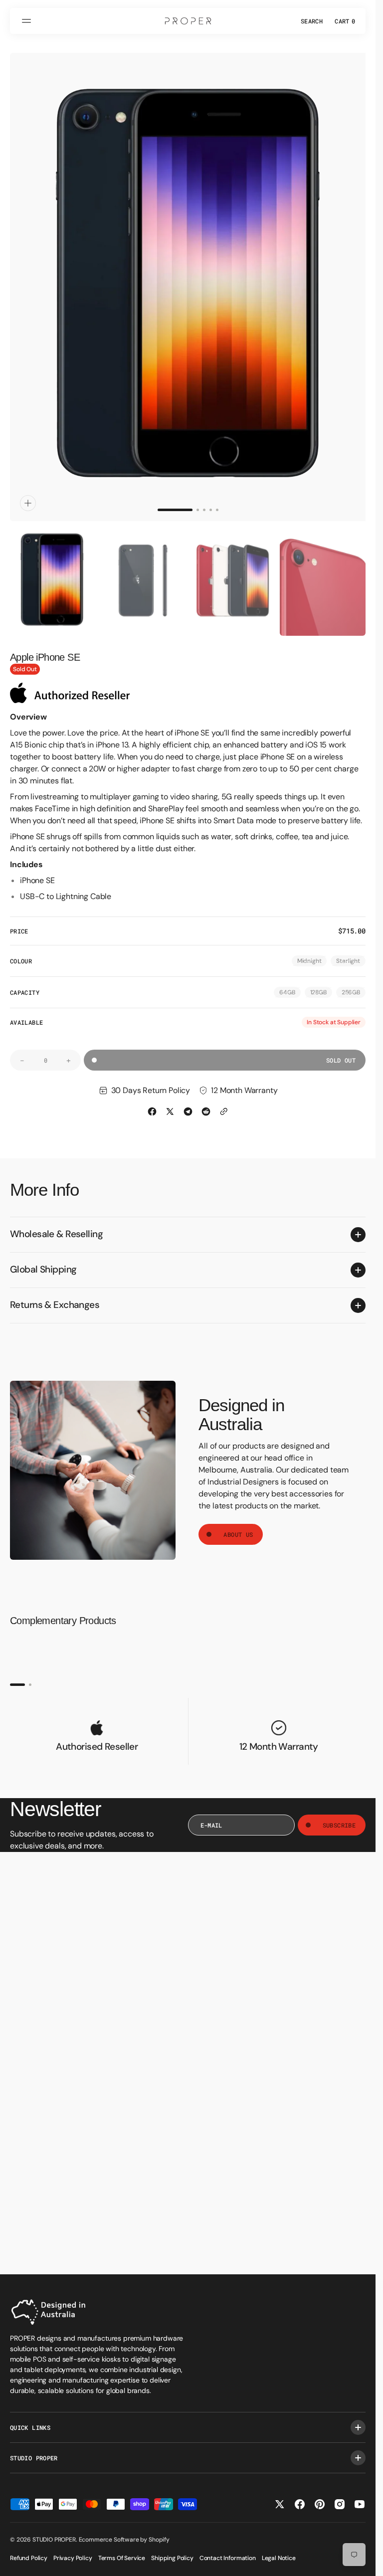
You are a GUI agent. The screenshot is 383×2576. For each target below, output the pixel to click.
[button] (28, 21)
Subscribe (339, 1816)
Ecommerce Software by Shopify (124, 2540)
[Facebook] (152, 1102)
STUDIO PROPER (54, 2540)
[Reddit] (206, 1102)
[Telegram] (188, 1102)
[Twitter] (170, 1102)
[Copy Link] (224, 1102)
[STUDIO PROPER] (188, 21)
